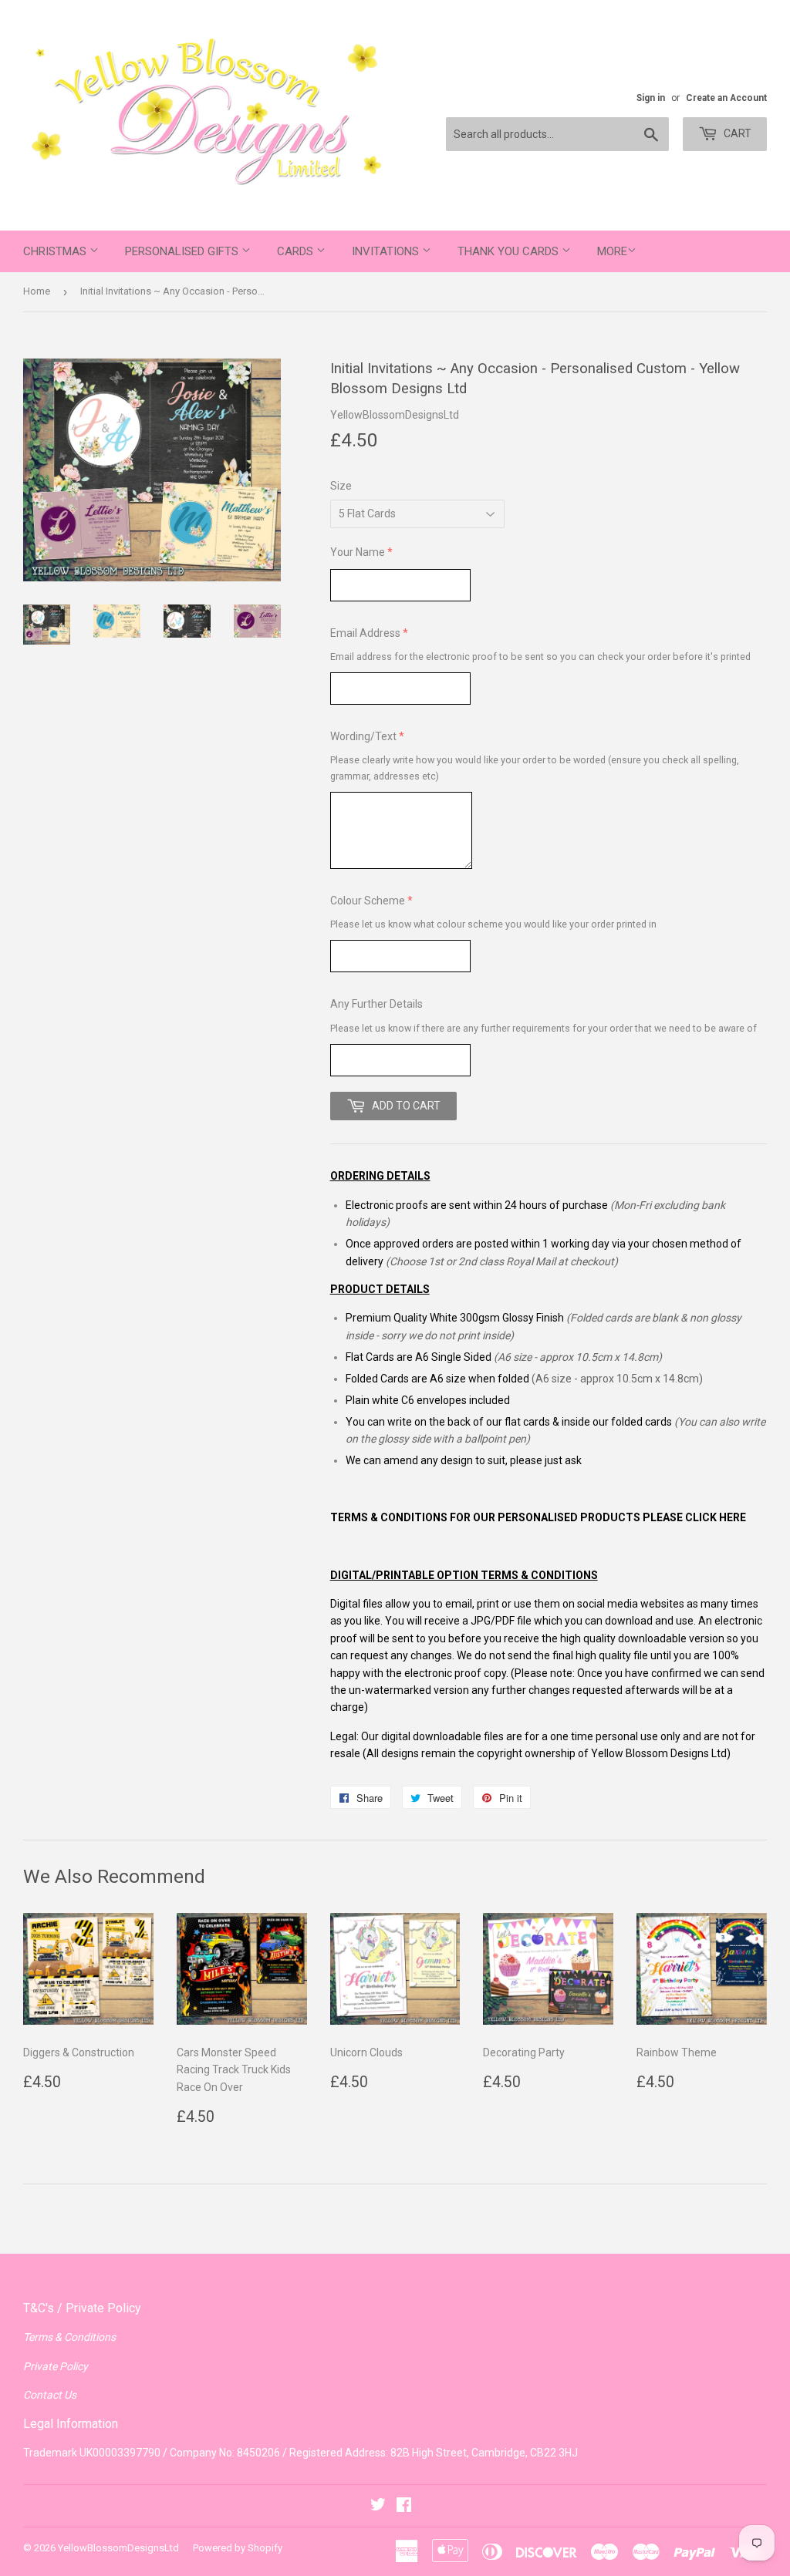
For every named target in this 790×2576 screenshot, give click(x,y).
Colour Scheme (368, 901)
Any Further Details (376, 1004)
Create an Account (726, 98)
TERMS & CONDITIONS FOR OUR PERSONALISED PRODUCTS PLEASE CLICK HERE (538, 1517)
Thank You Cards (510, 251)
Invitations (387, 251)
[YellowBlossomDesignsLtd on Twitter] (378, 2507)
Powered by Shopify (238, 2548)
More (612, 251)
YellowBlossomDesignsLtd (118, 2548)
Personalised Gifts (183, 251)
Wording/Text (363, 736)
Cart (736, 133)
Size (341, 486)
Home (37, 291)
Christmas (56, 251)
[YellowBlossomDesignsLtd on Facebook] (404, 2507)
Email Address (365, 633)
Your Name (358, 552)
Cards (297, 251)
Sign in (651, 98)
